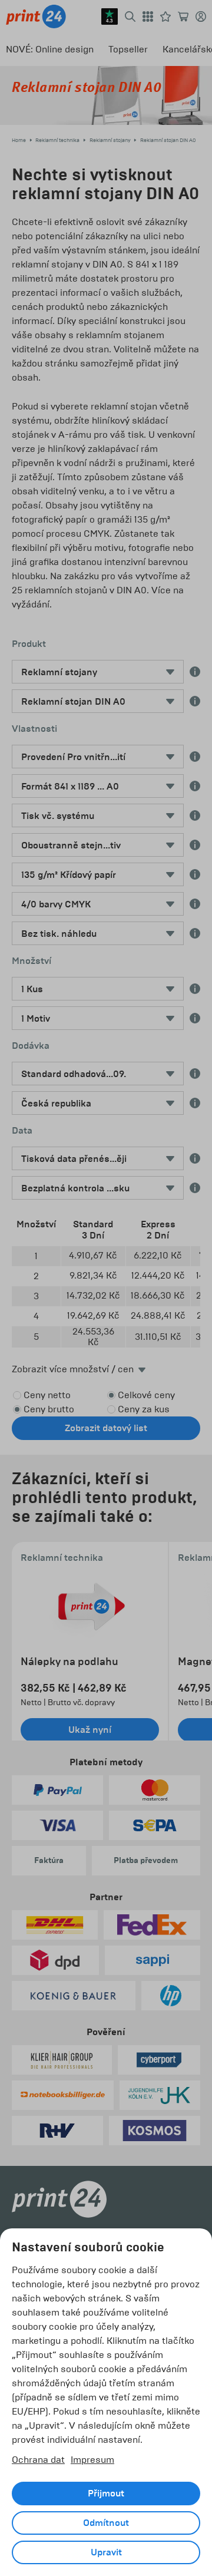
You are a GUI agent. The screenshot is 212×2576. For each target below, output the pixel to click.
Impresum (92, 2460)
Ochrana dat (38, 2460)
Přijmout (106, 2494)
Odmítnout (106, 2523)
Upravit (106, 2552)
